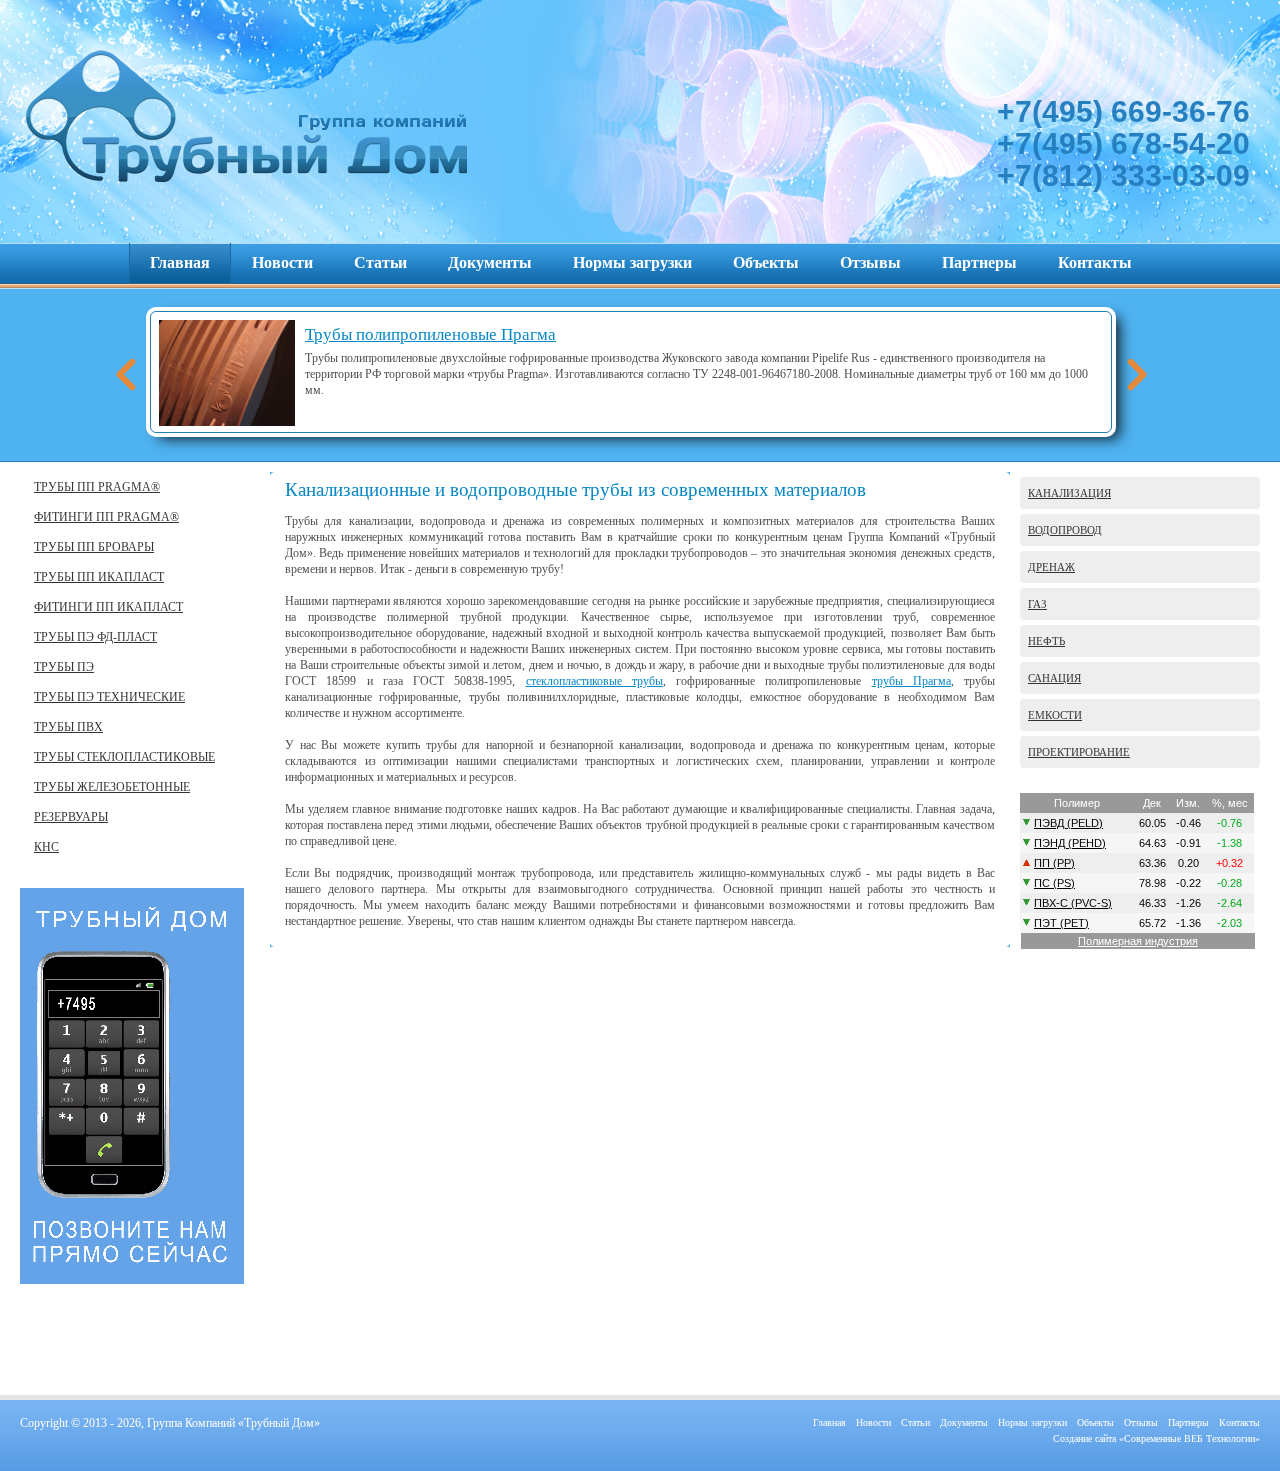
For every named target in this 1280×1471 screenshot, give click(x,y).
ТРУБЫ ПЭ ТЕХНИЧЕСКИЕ (109, 697)
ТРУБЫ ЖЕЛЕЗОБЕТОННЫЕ (112, 787)
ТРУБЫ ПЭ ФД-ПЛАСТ (95, 637)
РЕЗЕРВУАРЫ (71, 817)
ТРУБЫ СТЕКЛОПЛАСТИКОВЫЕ (124, 757)
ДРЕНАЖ (1051, 567)
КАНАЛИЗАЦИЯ (1069, 493)
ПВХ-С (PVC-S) (1073, 903)
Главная (180, 262)
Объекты (766, 262)
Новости (282, 262)
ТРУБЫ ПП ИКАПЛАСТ (99, 577)
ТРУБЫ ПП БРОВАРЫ (94, 547)
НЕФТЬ (1046, 641)
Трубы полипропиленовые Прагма (430, 334)
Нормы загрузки (632, 262)
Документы (490, 262)
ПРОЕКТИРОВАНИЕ (1079, 752)
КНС (46, 847)
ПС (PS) (1054, 883)
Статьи (380, 262)
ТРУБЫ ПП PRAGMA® (97, 487)
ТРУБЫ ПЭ (64, 667)
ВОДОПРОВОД (1065, 530)
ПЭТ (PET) (1061, 923)
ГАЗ (1037, 604)
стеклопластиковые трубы (594, 681)
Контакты (1095, 262)
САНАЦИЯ (1054, 678)
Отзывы (870, 262)
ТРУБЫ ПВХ (68, 727)
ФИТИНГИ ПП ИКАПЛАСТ (108, 607)
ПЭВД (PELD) (1068, 823)
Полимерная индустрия (1138, 941)
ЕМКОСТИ (1055, 715)
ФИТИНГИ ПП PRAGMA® (106, 517)
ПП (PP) (1054, 863)
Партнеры (979, 262)
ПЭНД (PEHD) (1070, 843)
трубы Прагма (911, 681)
